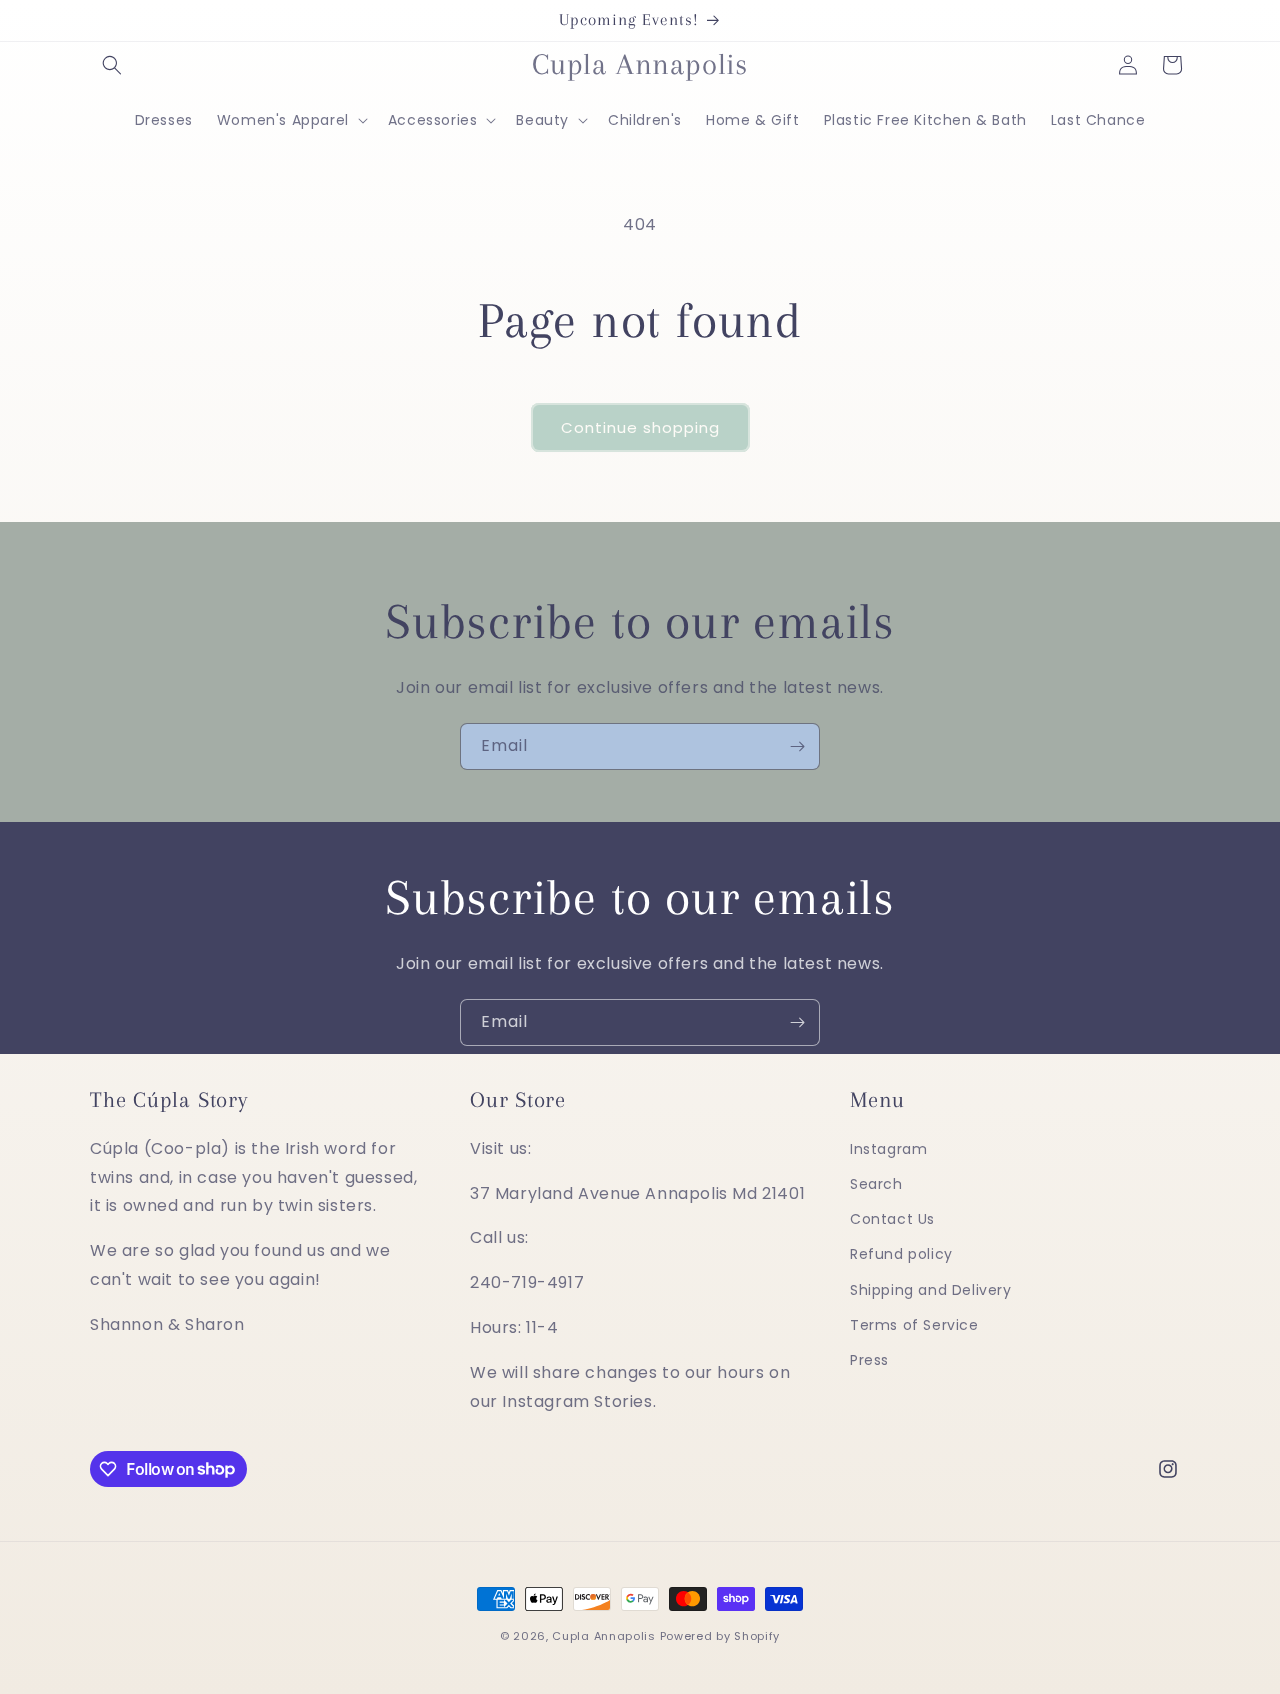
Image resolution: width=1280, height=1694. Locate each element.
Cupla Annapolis (604, 1636)
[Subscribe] (797, 746)
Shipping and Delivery (931, 1290)
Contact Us (892, 1219)
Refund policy (901, 1255)
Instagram (888, 1149)
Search (876, 1184)
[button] (112, 65)
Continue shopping (640, 427)
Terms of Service (914, 1325)
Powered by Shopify (720, 1636)
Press (869, 1360)
